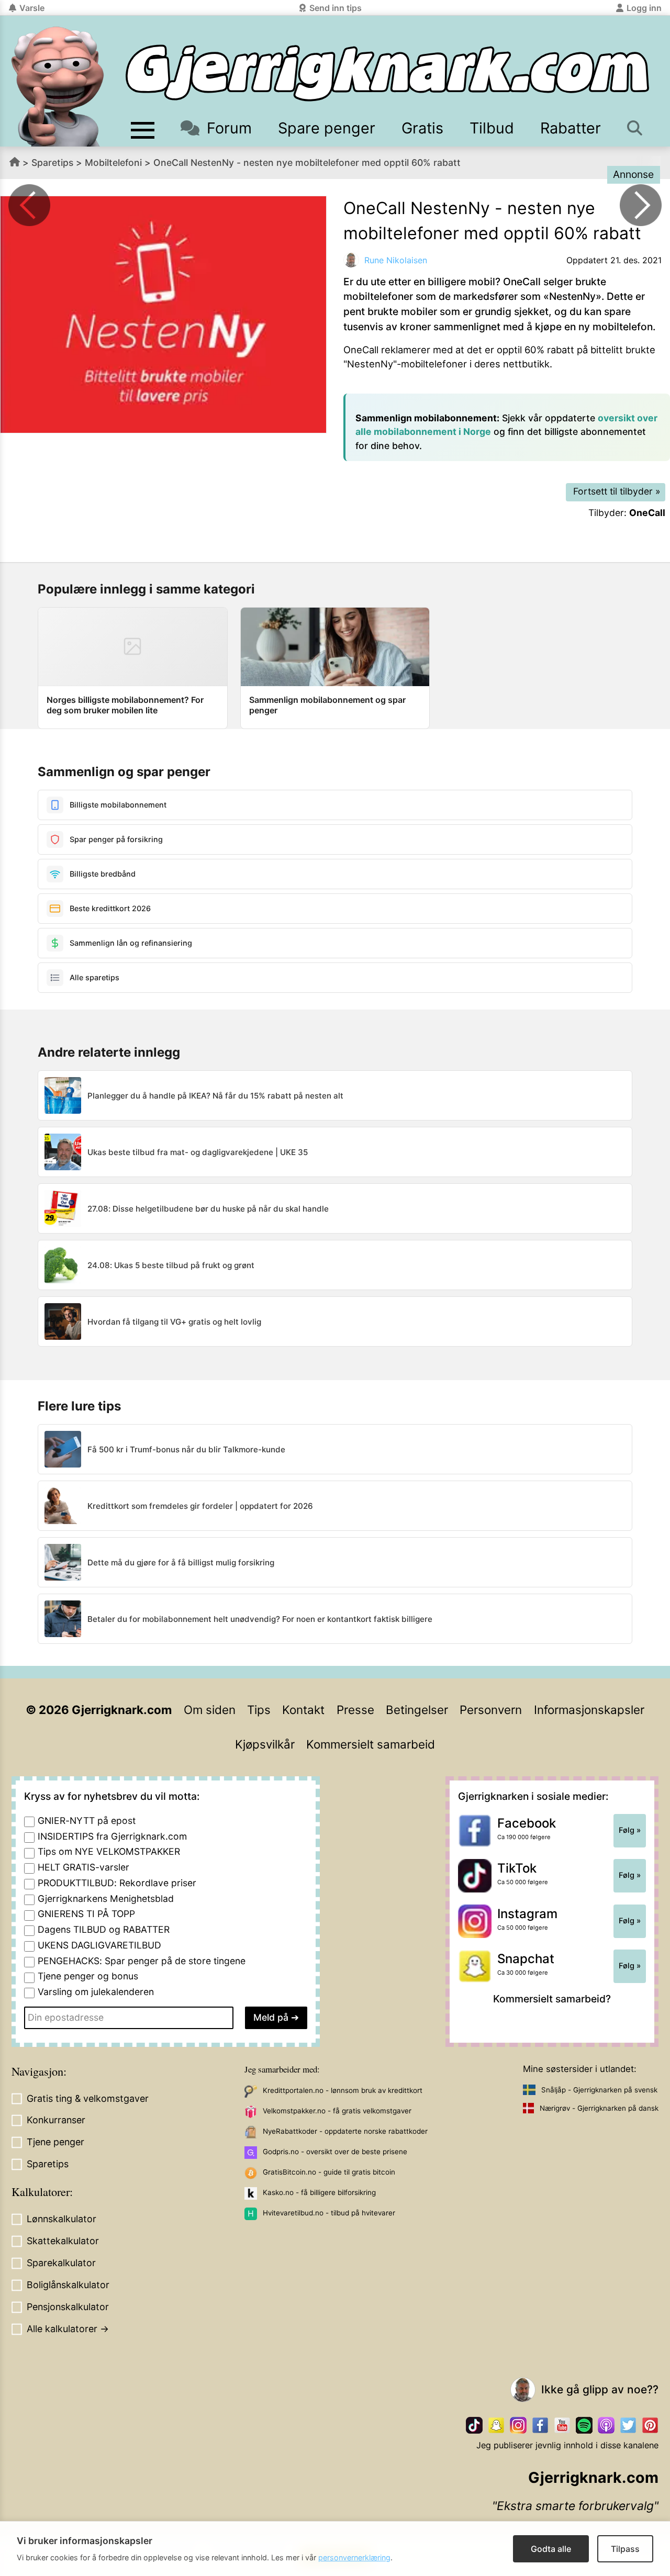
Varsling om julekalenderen (96, 1992)
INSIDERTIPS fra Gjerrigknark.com (112, 1836)
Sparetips (52, 163)
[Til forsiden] (387, 73)
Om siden (210, 1710)
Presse (355, 1710)
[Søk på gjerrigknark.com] (635, 128)
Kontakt (303, 1710)
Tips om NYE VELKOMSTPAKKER (109, 1851)
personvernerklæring (354, 2557)
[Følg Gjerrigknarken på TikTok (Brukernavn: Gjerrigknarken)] (474, 2425)
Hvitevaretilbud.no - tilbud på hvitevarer (329, 2213)
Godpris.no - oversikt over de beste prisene (335, 2152)
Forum (229, 128)
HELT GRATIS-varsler (83, 1867)
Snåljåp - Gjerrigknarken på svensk (599, 2090)
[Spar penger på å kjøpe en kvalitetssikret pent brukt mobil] (641, 205)
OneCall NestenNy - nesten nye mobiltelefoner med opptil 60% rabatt (307, 163)
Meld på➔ (276, 2017)
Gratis (422, 128)
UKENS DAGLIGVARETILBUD (99, 1945)
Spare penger (327, 128)
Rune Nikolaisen (396, 260)
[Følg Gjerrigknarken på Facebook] (540, 2425)
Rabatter (571, 128)
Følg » (630, 1830)
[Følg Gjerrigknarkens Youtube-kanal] (562, 2425)
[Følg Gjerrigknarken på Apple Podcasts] (606, 2425)
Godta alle (551, 2549)
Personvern (491, 1710)
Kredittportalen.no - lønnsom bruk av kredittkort (343, 2090)
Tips (259, 1710)
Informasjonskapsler (589, 1710)
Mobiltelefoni (113, 163)
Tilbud (492, 128)
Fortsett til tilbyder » (617, 491)
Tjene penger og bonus (88, 1976)
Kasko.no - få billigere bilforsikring (319, 2192)
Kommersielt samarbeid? (552, 1999)
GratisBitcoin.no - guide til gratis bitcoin (329, 2172)
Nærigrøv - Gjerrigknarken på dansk (599, 2108)
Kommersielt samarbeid (371, 1744)
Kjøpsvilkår (265, 1744)
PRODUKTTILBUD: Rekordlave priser (117, 1883)
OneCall (647, 513)
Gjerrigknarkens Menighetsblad (106, 1899)
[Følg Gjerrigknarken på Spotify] (584, 2425)
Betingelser (417, 1710)
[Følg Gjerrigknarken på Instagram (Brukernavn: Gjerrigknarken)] (518, 2425)
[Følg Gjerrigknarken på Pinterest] (650, 2425)
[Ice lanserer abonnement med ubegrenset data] (29, 205)
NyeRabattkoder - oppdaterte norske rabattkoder (345, 2131)
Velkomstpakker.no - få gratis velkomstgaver (337, 2111)
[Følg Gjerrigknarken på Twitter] (628, 2425)
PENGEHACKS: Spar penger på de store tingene (142, 1961)
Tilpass (625, 2549)
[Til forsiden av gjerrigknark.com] (58, 86)
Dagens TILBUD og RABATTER (104, 1929)
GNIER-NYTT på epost (87, 1821)
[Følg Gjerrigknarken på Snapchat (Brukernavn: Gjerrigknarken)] (496, 2425)
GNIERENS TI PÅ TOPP (86, 1914)
